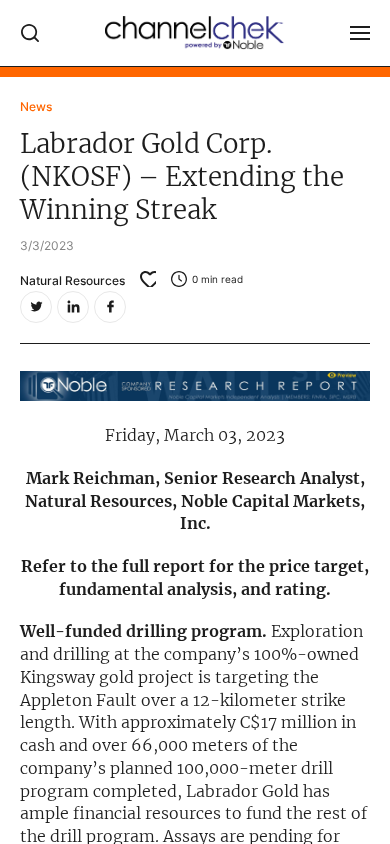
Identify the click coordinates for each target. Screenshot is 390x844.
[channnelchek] (195, 33)
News (36, 106)
